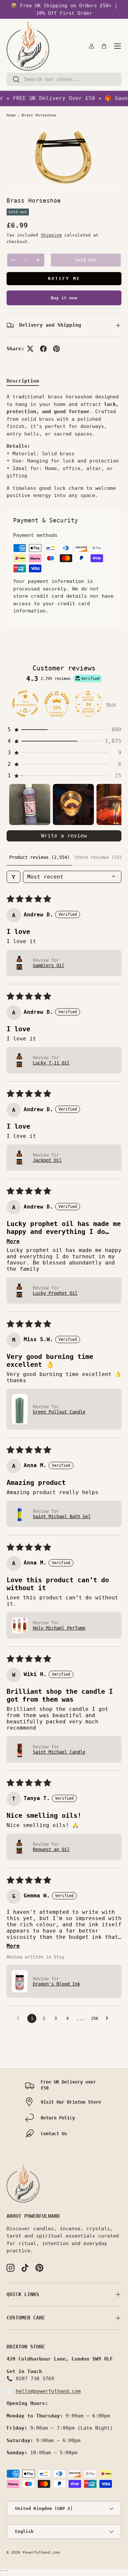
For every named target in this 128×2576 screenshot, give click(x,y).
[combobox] (64, 79)
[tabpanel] (64, 446)
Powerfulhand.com (41, 2552)
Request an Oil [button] (51, 1849)
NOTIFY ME (64, 278)
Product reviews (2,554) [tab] (39, 857)
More (111, 705)
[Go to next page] (109, 2018)
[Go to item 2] (73, 804)
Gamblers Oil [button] (49, 965)
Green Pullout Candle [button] (59, 1412)
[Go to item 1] (30, 804)
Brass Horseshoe (39, 115)
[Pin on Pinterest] (56, 349)
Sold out (86, 260)
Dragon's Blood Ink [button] (56, 1984)
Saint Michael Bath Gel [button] (62, 1516)
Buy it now (64, 298)
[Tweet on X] (30, 349)
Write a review (64, 836)
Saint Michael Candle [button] (59, 1752)
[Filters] (13, 877)
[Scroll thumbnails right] (114, 805)
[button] (104, 46)
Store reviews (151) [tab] (100, 857)
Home (11, 115)
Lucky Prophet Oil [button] (55, 1293)
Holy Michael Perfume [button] (59, 1628)
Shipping (51, 235)
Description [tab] (23, 381)
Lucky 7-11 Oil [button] (51, 1063)
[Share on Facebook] (43, 349)
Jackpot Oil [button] (47, 1160)
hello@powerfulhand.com (48, 2391)
